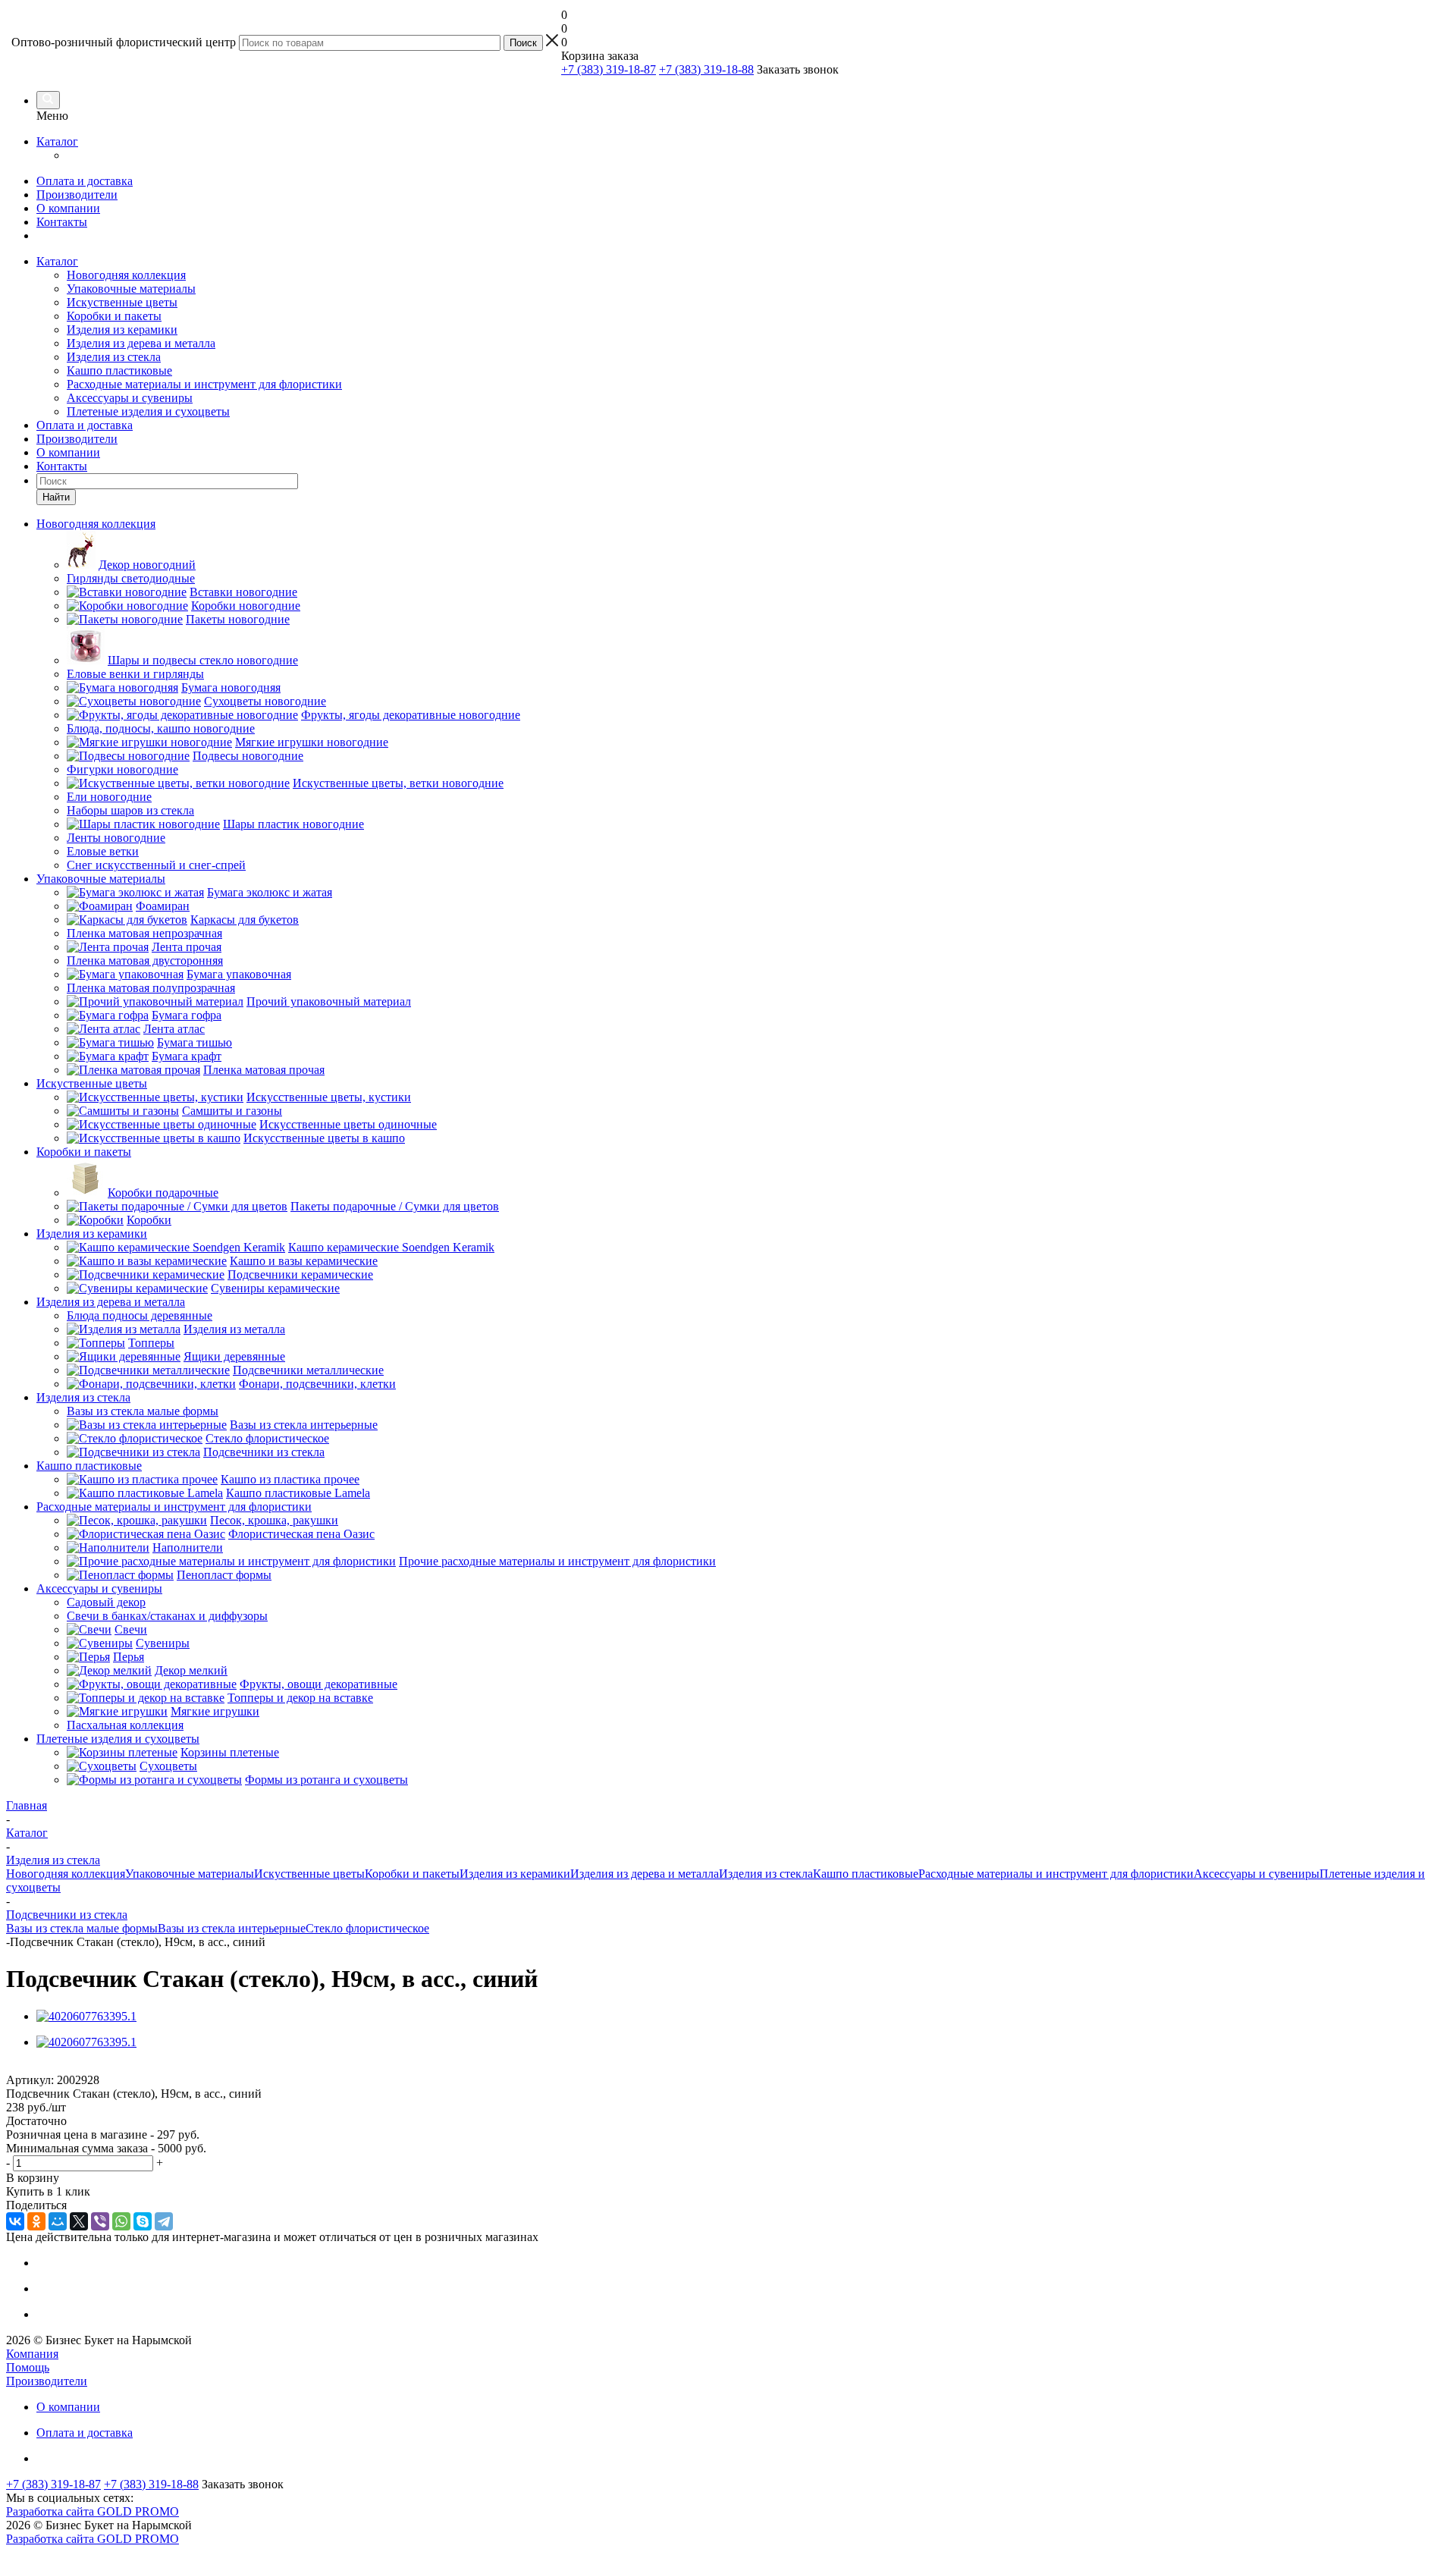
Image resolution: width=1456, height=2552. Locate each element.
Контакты (62, 222)
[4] (56, 2067)
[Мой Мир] (58, 2221)
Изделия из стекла (114, 357)
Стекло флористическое (367, 1928)
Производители (77, 195)
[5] (71, 2067)
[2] (28, 2067)
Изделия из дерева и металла (141, 343)
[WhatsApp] (121, 2221)
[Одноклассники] (36, 2221)
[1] (13, 2067)
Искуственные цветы (122, 302)
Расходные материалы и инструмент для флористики (204, 384)
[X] (79, 2221)
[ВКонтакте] (15, 2221)
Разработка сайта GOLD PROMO (93, 2511)
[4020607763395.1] (86, 2016)
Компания (32, 2354)
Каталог (57, 141)
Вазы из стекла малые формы (82, 1928)
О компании (68, 208)
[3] (42, 2067)
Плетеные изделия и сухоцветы (148, 411)
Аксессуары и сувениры (130, 398)
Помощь (28, 2367)
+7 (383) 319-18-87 (609, 69)
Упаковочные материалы (131, 289)
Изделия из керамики (122, 330)
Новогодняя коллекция (126, 275)
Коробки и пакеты (114, 316)
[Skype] (143, 2221)
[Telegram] (164, 2221)
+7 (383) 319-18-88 (706, 69)
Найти (56, 497)
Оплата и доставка (85, 181)
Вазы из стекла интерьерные (232, 1928)
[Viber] (100, 2221)
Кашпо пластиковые (119, 370)
